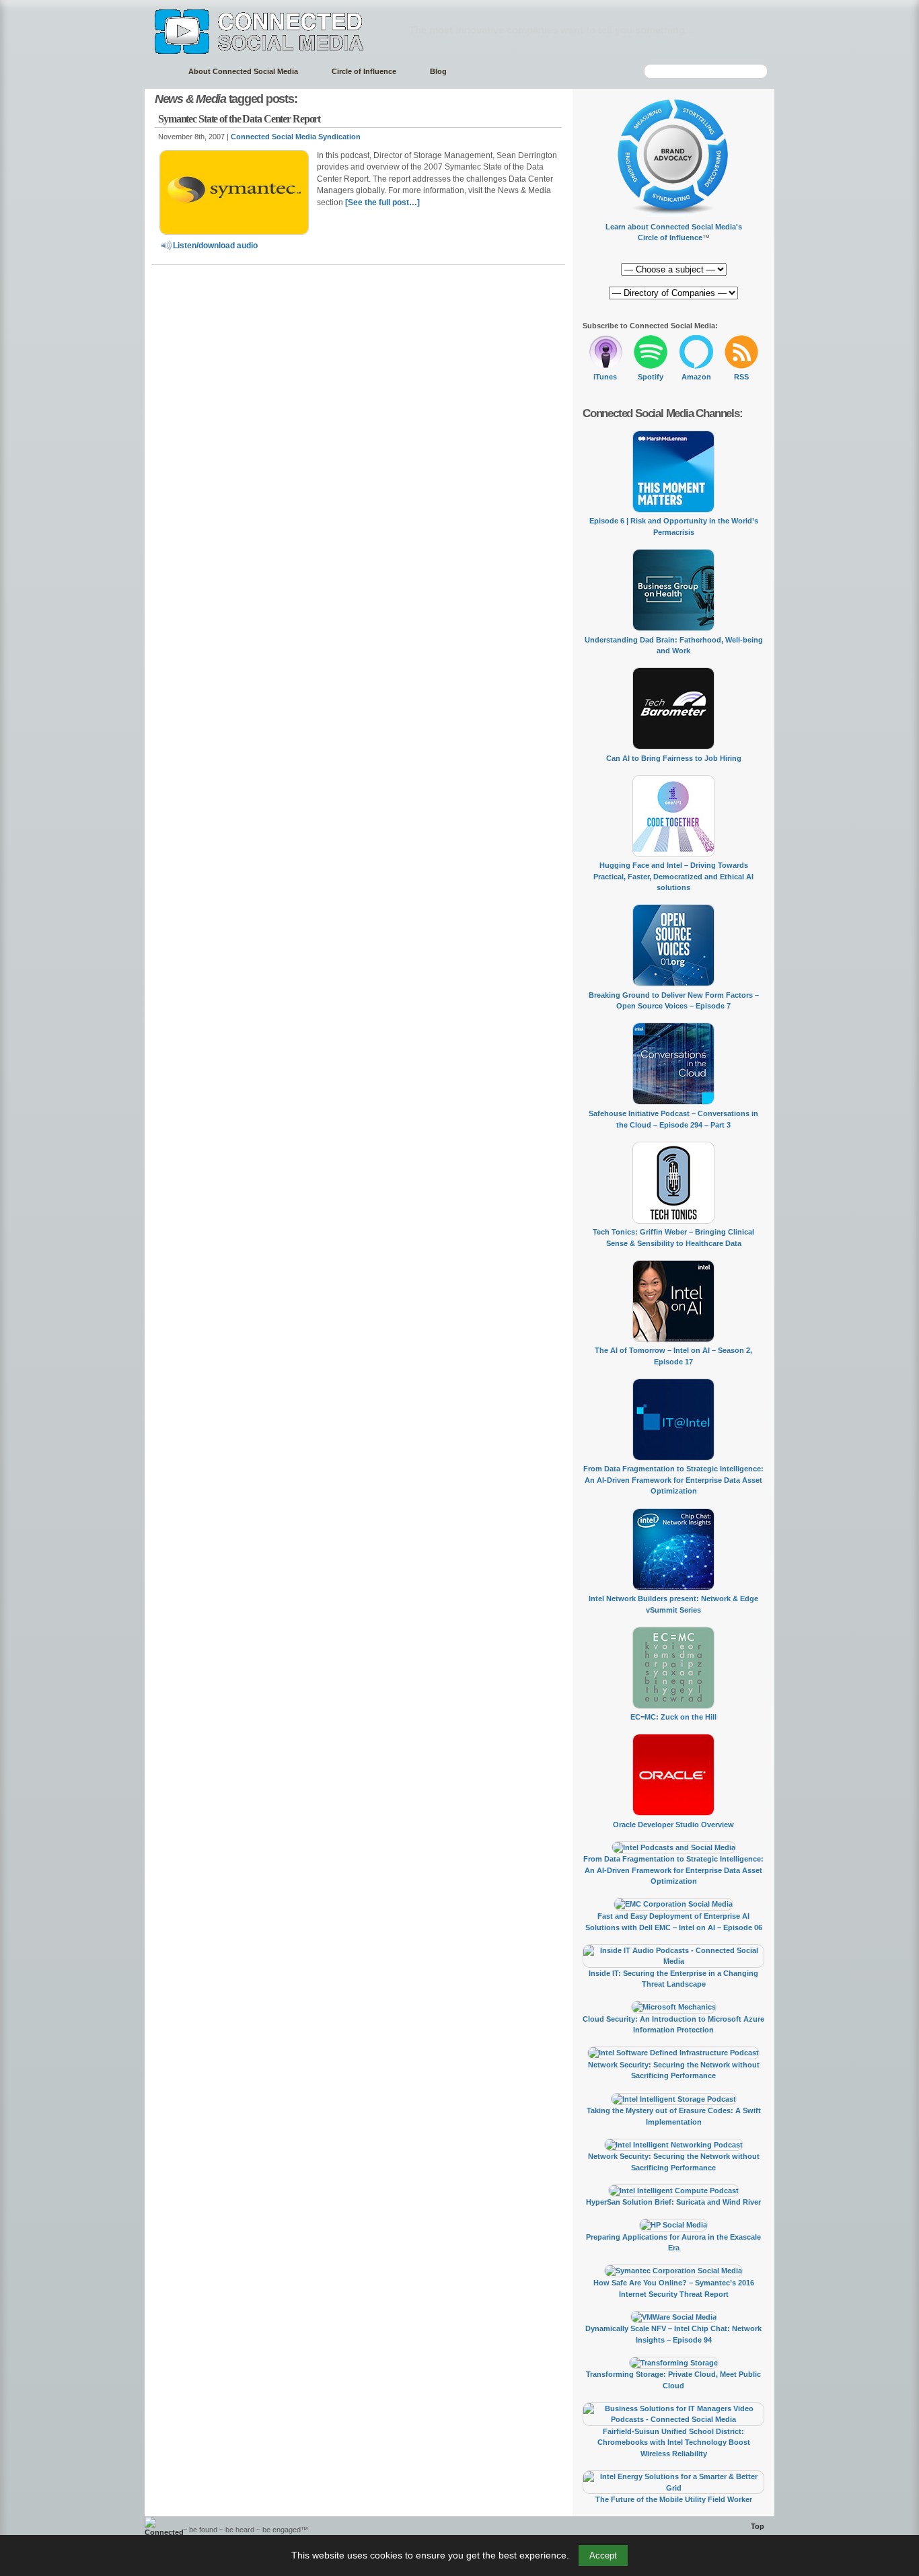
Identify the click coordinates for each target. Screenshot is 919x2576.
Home (160, 72)
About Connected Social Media (243, 71)
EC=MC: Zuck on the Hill (673, 1717)
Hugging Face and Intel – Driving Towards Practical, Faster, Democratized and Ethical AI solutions (673, 876)
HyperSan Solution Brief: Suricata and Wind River (673, 2202)
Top (758, 2526)
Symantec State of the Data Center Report (239, 119)
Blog (438, 71)
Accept (603, 2555)
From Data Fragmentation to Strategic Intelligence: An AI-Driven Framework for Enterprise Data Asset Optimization (673, 1480)
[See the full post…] (382, 203)
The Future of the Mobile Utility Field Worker (674, 2499)
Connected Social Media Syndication (296, 137)
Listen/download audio (215, 246)
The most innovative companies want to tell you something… (552, 30)
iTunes (605, 377)
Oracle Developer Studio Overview (673, 1825)
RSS (741, 377)
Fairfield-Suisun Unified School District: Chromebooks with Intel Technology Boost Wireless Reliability (674, 2442)
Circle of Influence (364, 71)
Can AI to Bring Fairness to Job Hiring (674, 758)
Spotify (651, 377)
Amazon (696, 377)
